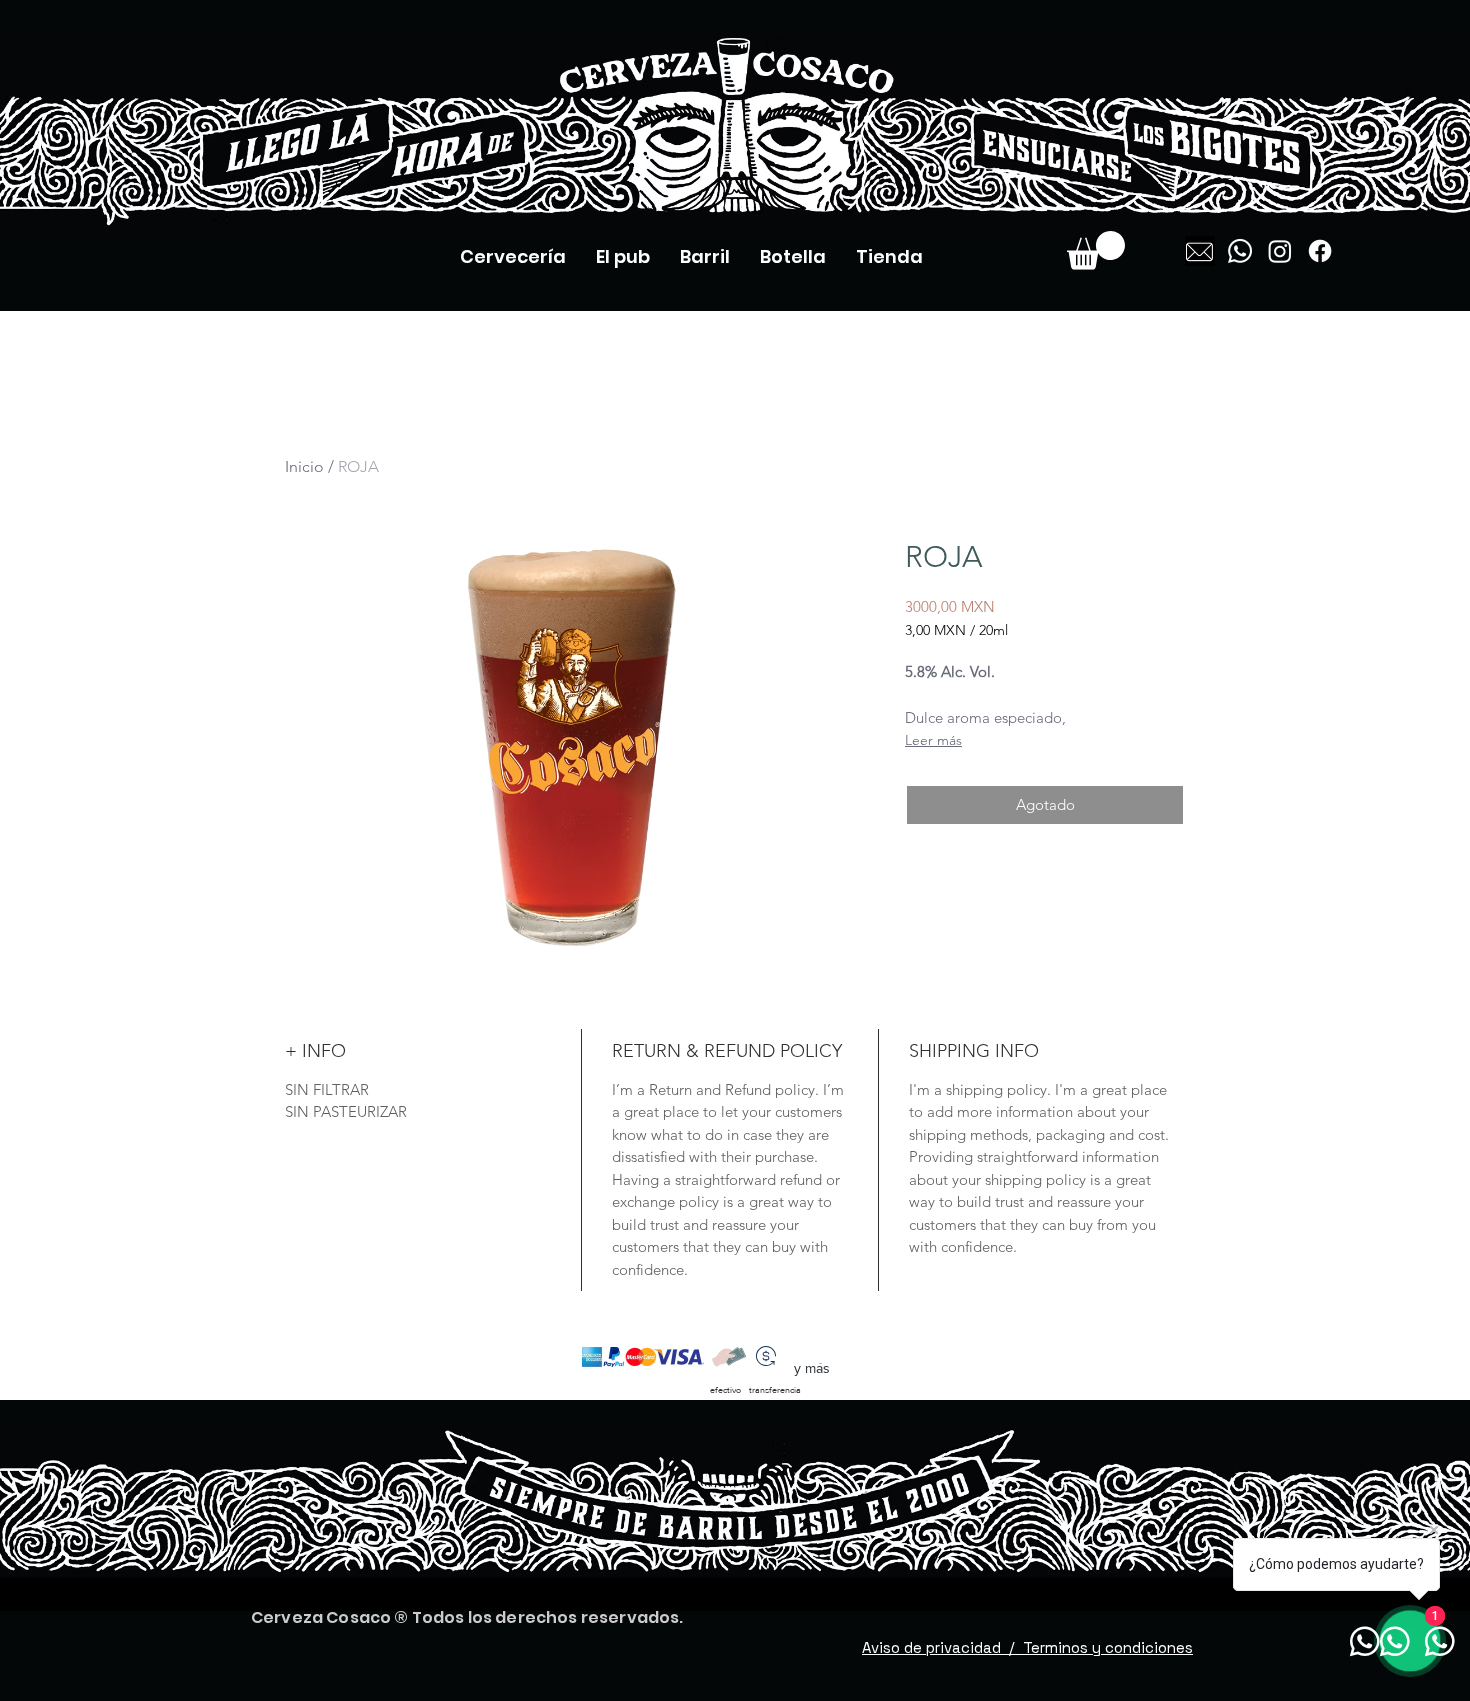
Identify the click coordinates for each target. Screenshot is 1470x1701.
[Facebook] (1320, 251)
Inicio (304, 466)
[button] (1096, 250)
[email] (1200, 251)
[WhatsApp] (1240, 251)
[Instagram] (1280, 251)
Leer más (933, 740)
